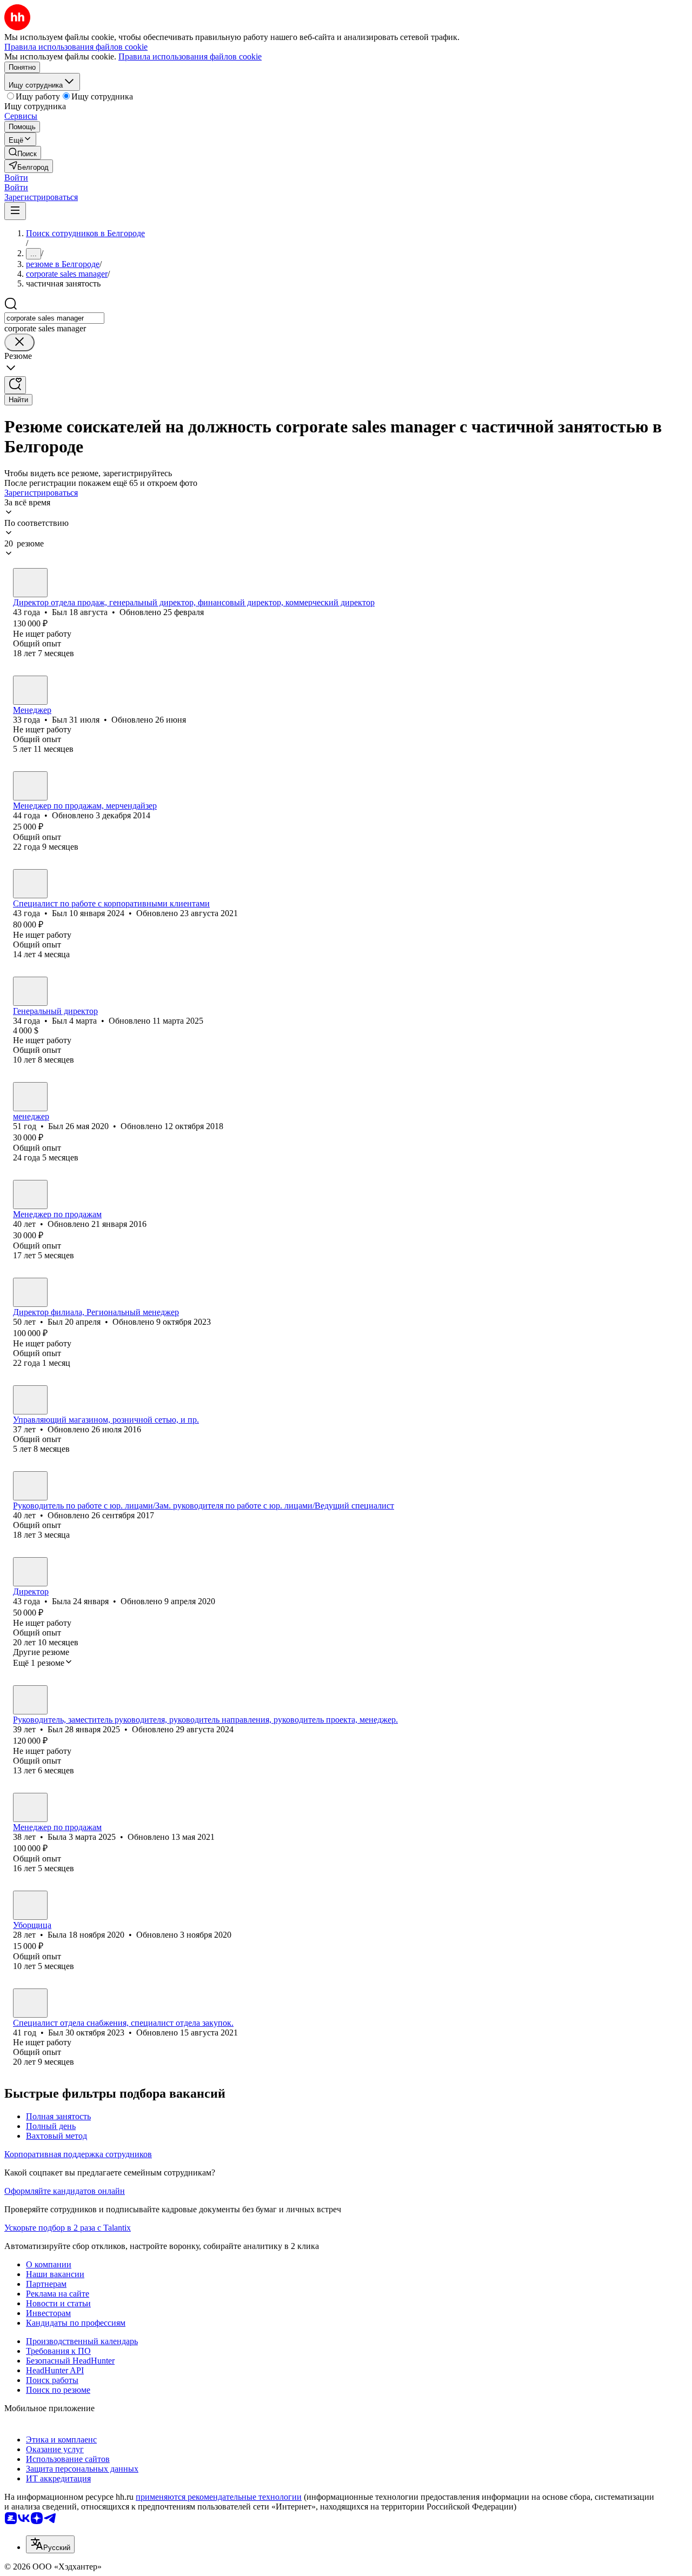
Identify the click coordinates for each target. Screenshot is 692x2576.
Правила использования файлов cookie (190, 56)
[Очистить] (19, 342)
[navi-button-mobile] (15, 211)
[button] (16, 178)
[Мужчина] (30, 583)
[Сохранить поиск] (15, 385)
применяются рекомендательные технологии (219, 2497)
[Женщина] (30, 786)
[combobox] (54, 318)
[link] (23, 153)
